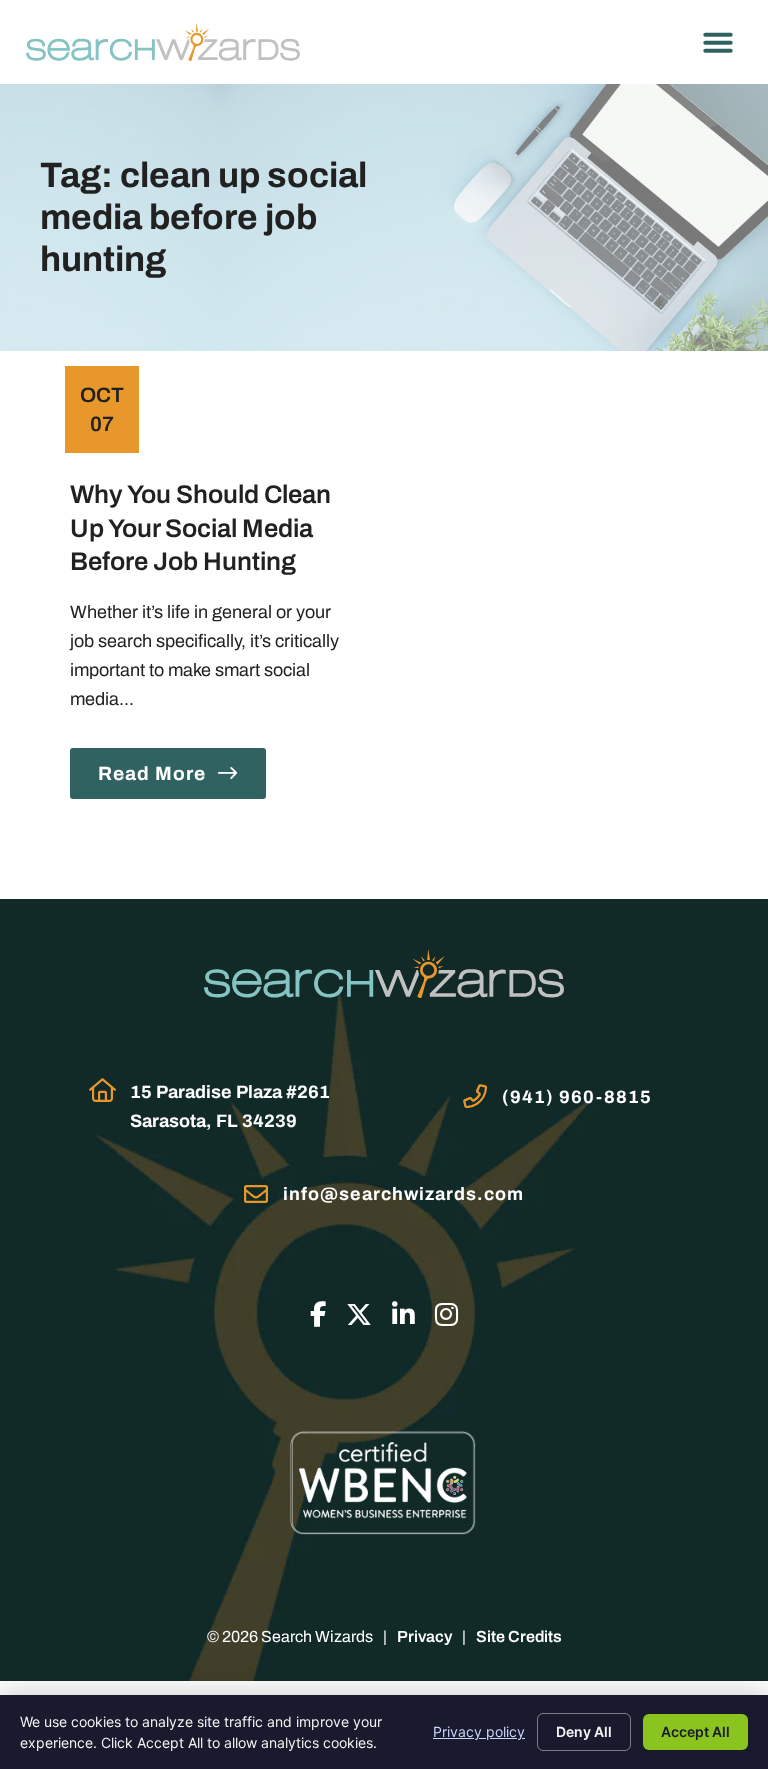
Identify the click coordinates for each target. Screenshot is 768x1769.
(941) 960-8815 (577, 1097)
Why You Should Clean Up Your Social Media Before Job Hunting (200, 528)
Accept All (695, 1731)
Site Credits (519, 1636)
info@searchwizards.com (403, 1194)
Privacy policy (479, 1731)
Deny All (584, 1731)
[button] (718, 42)
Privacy (424, 1636)
